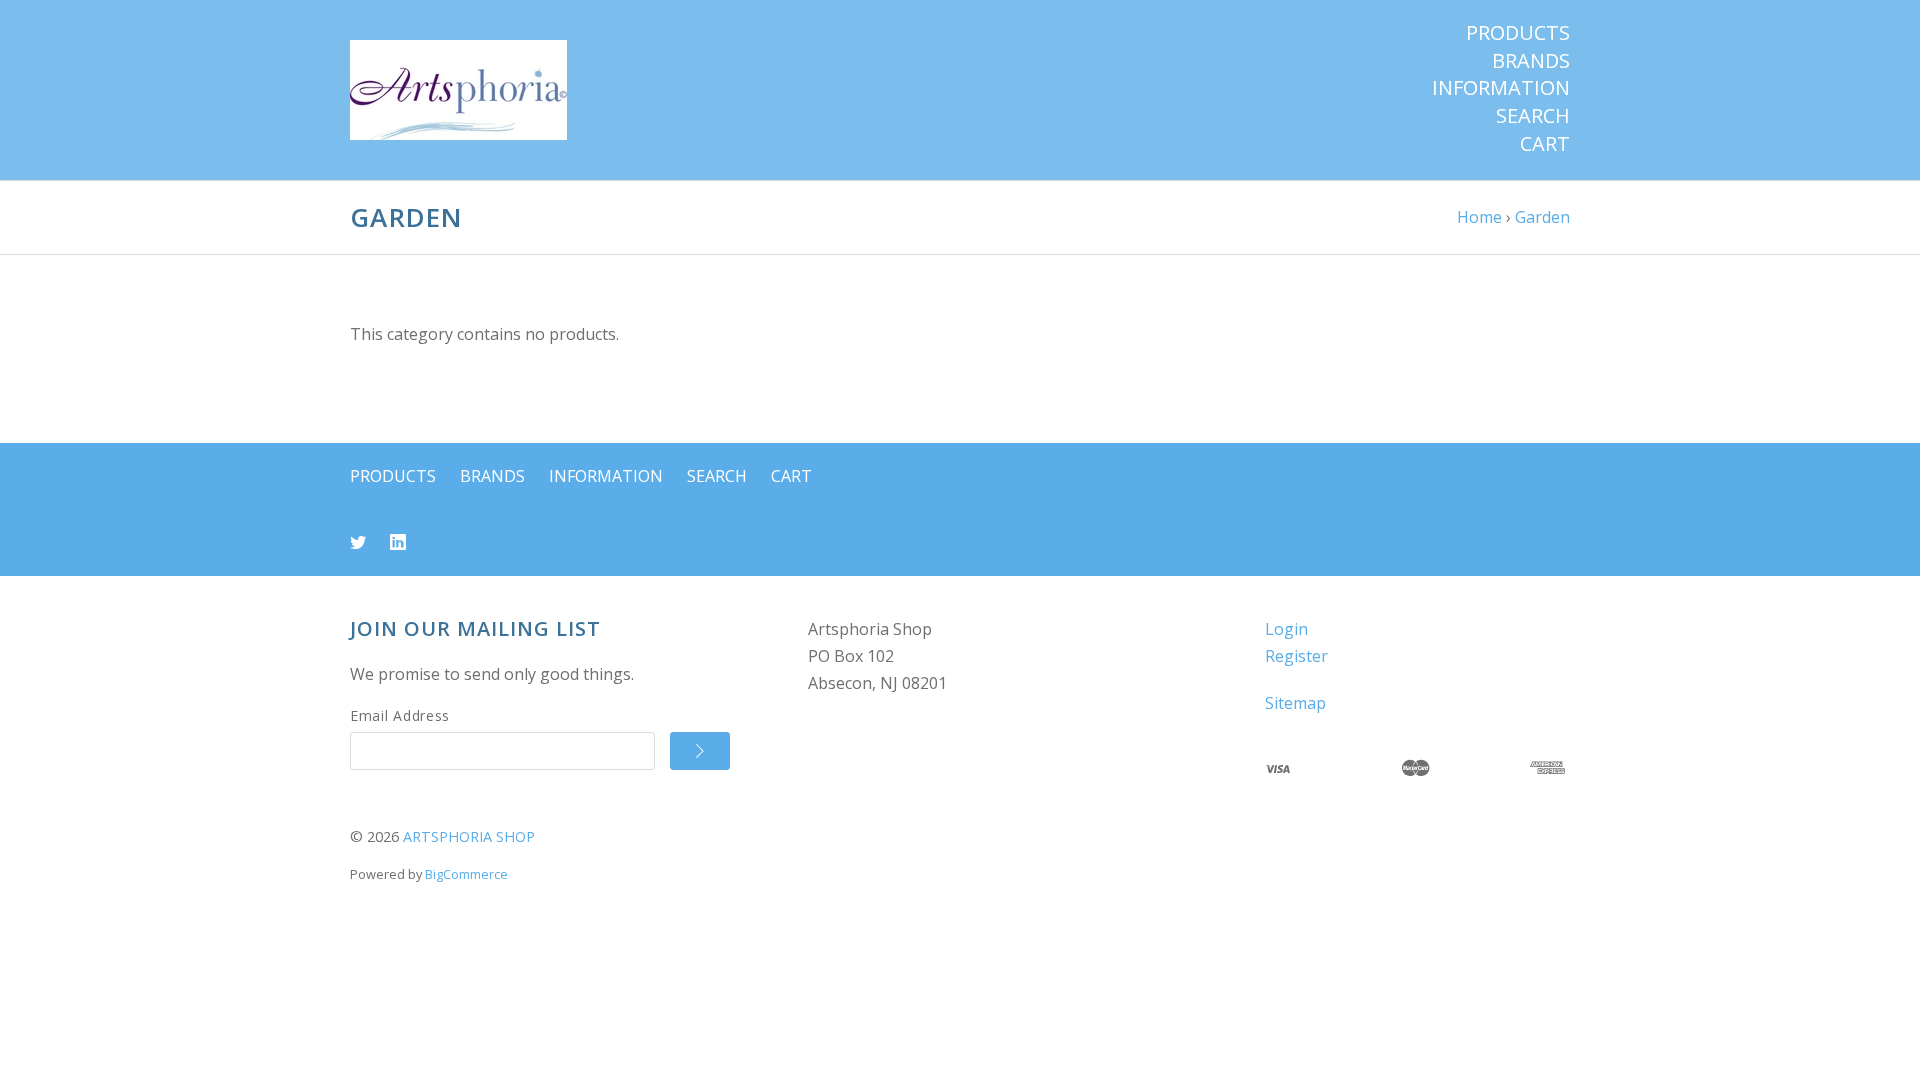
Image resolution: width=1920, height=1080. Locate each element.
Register (1296, 656)
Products (1518, 33)
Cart (1545, 144)
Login (1286, 629)
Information (1501, 88)
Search (1533, 116)
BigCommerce (466, 874)
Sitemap (1295, 703)
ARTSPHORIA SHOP (469, 836)
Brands (1531, 61)
